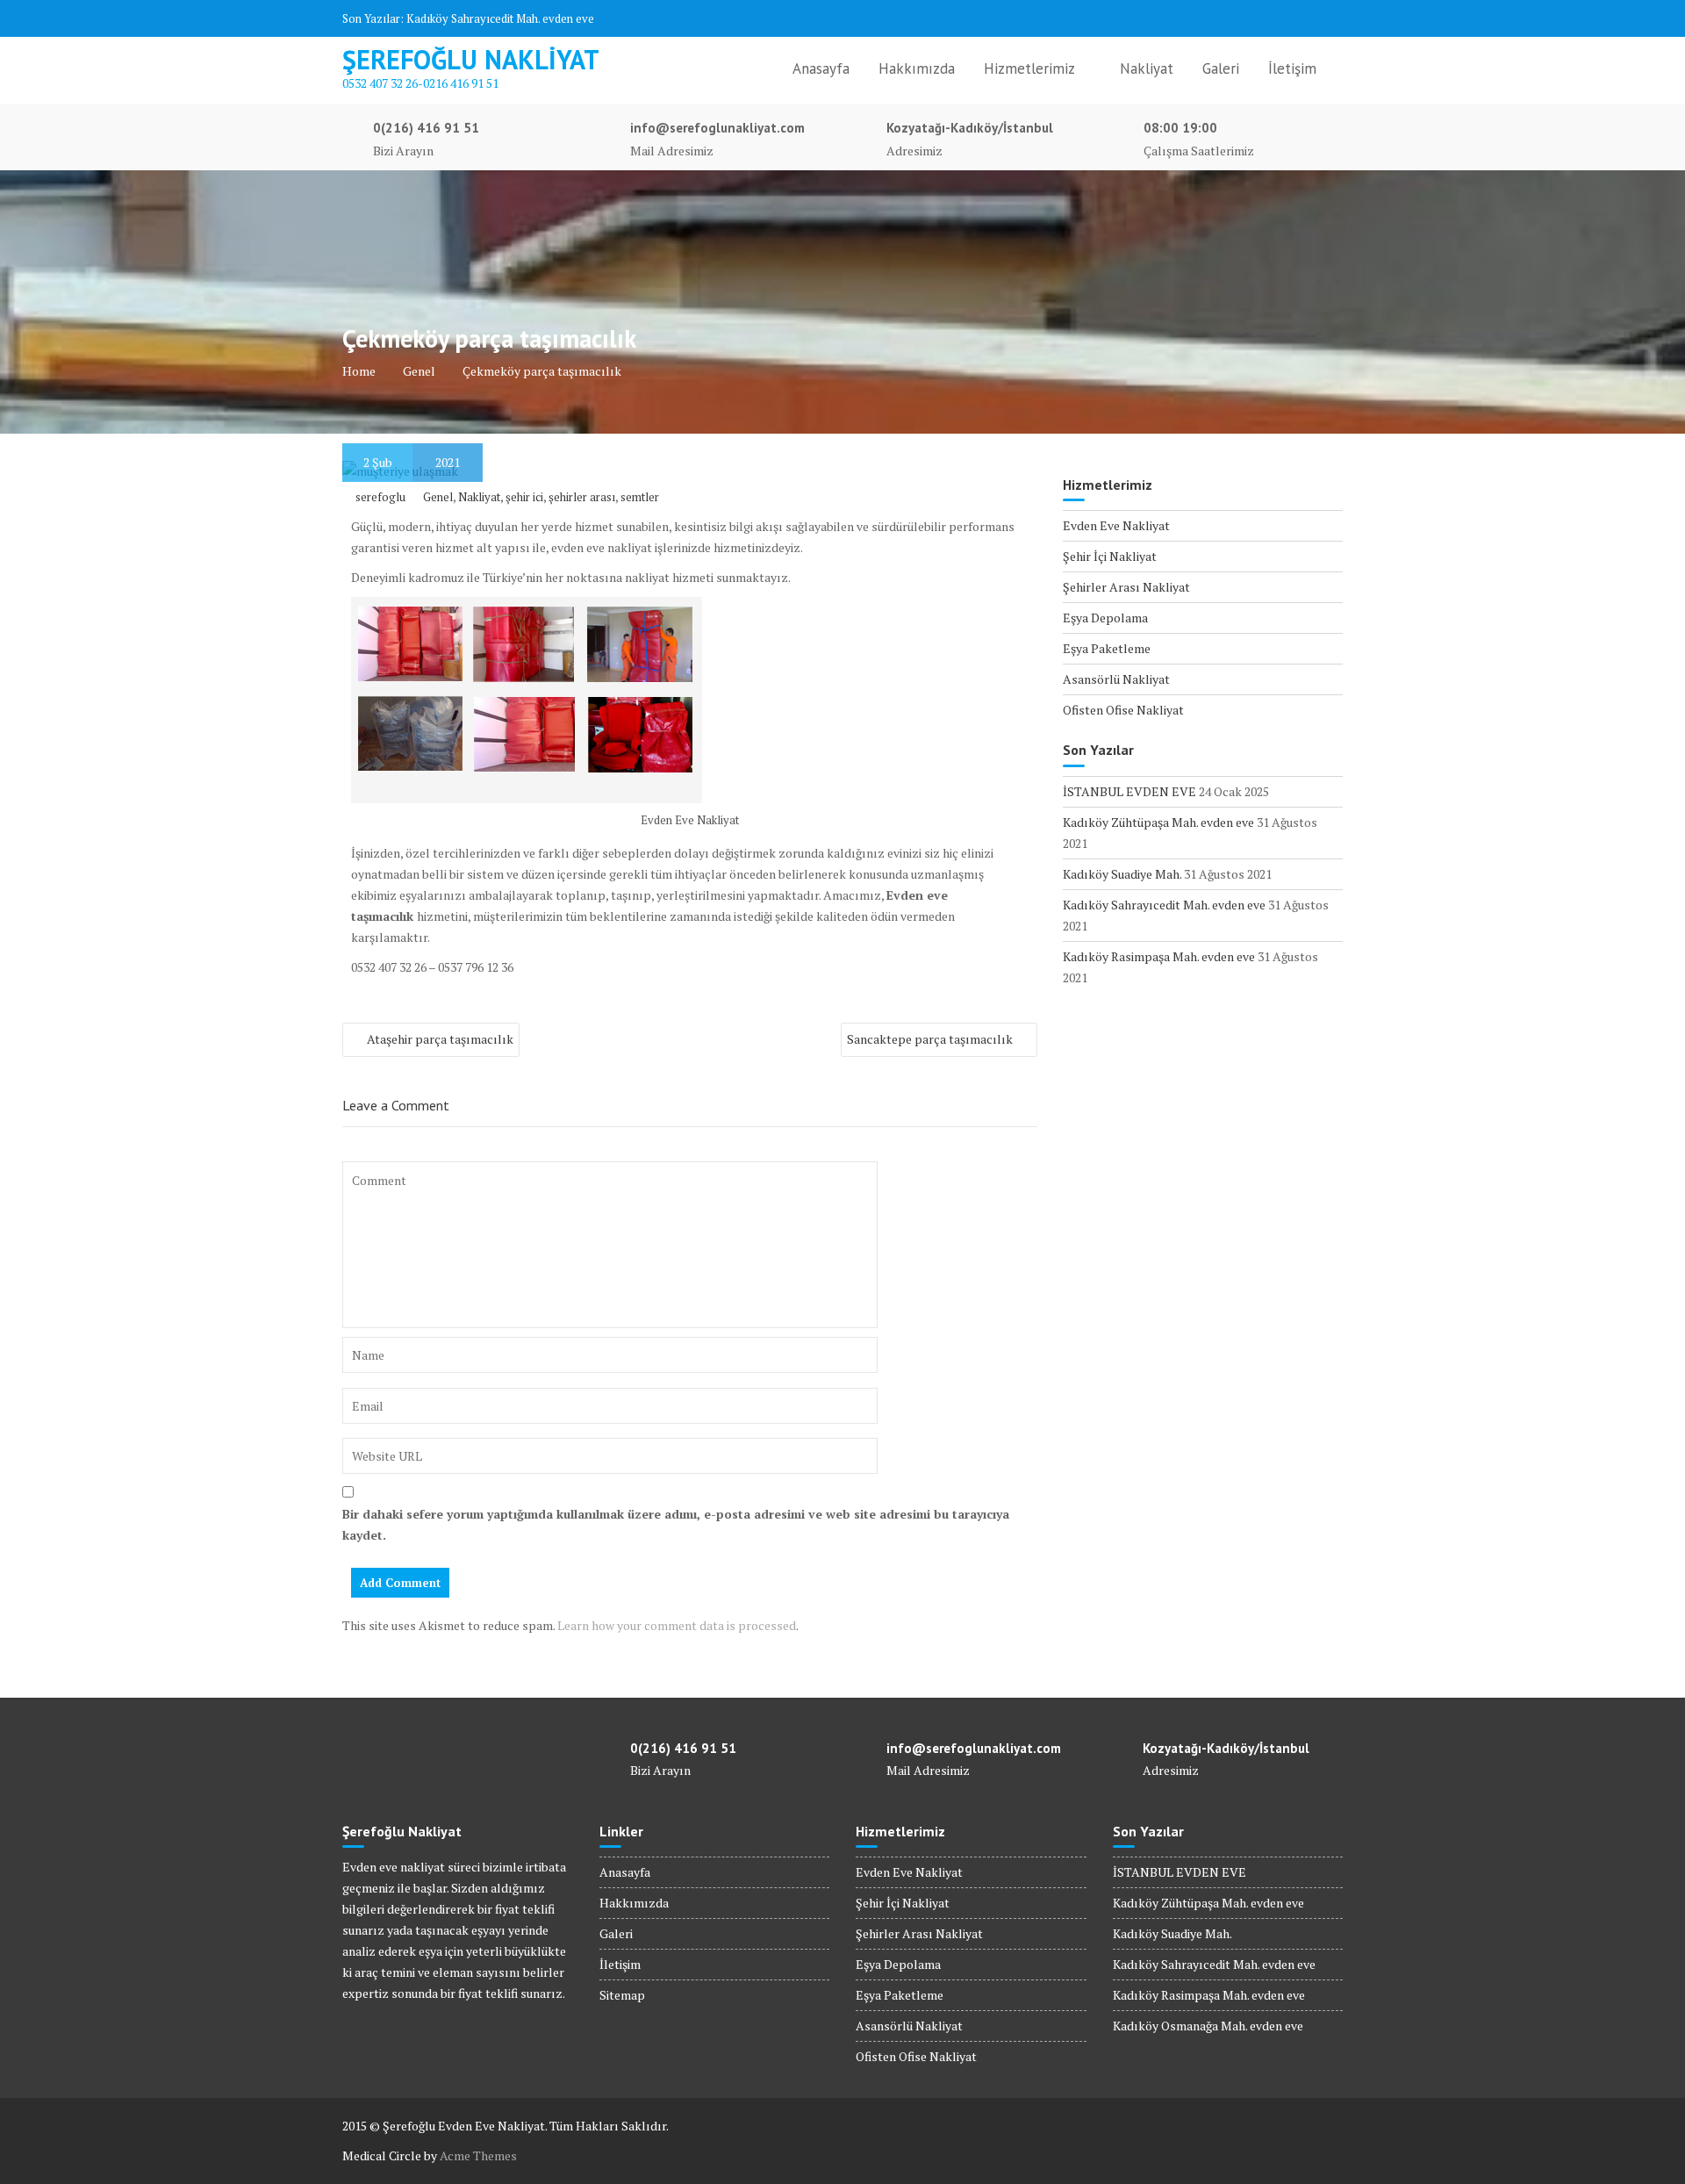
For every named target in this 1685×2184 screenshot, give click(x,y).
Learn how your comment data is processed (677, 1625)
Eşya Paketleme (1107, 648)
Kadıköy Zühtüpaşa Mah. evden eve (1158, 822)
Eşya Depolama (1105, 618)
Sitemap (622, 1995)
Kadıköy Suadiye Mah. (1122, 874)
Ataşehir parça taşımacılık (440, 1039)
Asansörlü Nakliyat (1116, 679)
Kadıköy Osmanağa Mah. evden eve (1208, 2026)
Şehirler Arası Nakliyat (1126, 587)
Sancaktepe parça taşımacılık (930, 1039)
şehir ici (524, 497)
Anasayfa (821, 68)
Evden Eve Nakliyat (1116, 525)
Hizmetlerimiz (1029, 68)
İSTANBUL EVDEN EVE (1129, 791)
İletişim (1292, 68)
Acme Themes (478, 2155)
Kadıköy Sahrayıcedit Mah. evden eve (500, 18)
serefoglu (380, 497)
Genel (438, 497)
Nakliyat (1147, 68)
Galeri (1221, 68)
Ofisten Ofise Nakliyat (1123, 710)
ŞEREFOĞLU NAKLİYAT (471, 59)
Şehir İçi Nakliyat (1110, 556)
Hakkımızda (917, 68)
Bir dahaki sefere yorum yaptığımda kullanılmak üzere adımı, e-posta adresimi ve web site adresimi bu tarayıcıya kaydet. (676, 1524)
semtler (640, 497)
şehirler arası (582, 497)
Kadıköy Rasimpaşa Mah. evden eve (1159, 956)
